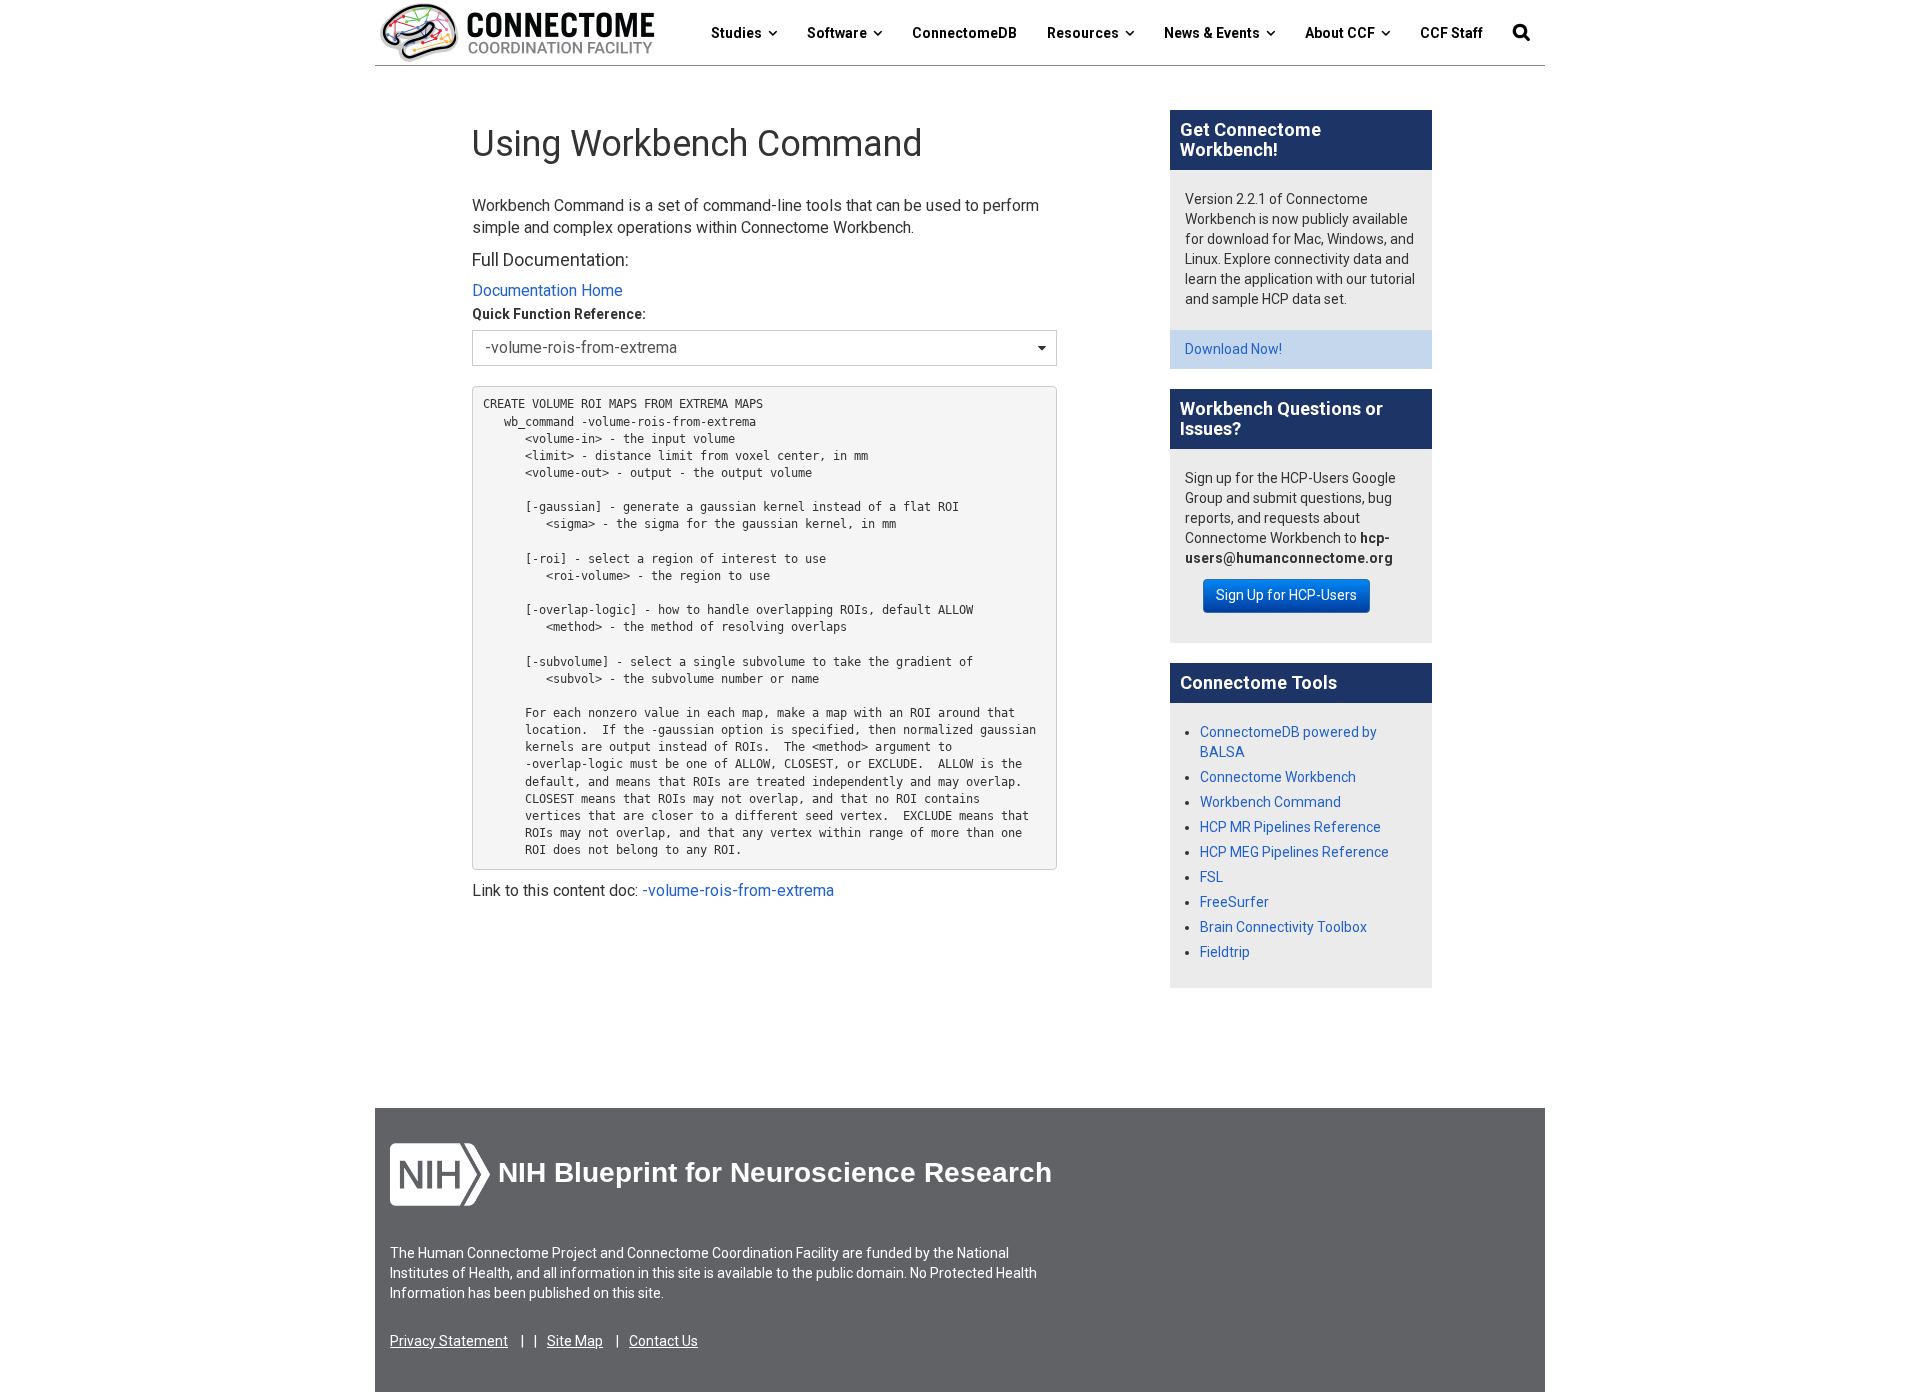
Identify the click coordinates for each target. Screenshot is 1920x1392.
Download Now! (1233, 349)
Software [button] (840, 33)
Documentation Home (547, 290)
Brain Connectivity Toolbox (1283, 927)
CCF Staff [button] (1451, 33)
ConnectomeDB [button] (964, 33)
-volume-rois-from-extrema (738, 890)
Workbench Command (1270, 802)
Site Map (575, 1341)
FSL (1211, 877)
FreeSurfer (1234, 902)
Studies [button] (739, 33)
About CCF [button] (1343, 33)
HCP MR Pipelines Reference (1290, 827)
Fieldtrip (1225, 952)
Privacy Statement (449, 1341)
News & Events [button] (1215, 33)
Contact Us (663, 1341)
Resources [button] (1086, 33)
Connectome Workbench (1278, 777)
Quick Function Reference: (559, 314)
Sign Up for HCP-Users (1286, 595)
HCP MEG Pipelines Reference (1294, 852)
